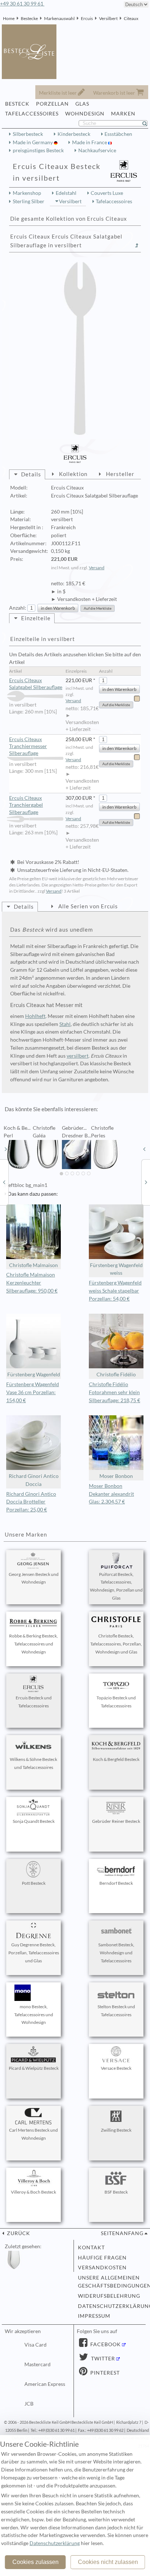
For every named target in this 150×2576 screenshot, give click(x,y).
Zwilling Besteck (116, 2130)
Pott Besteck (34, 1883)
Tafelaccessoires (114, 201)
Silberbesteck (28, 134)
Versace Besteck (116, 2068)
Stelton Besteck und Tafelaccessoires (116, 2011)
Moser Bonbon (116, 1476)
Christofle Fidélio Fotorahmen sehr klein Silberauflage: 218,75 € (115, 1392)
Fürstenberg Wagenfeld (34, 1374)
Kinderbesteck (74, 134)
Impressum (94, 2316)
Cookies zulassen (35, 2562)
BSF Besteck (116, 2192)
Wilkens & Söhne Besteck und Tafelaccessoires (33, 1763)
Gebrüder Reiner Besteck (116, 1821)
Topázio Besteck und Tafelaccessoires (116, 1702)
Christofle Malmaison (33, 1265)
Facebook (105, 2344)
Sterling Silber (29, 201)
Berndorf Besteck (116, 1883)
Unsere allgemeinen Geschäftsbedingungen (110, 2282)
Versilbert (108, 18)
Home (9, 18)
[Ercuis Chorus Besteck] (4, 1182)
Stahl (65, 1024)
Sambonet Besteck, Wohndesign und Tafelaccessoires (116, 1953)
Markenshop (27, 193)
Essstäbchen (118, 134)
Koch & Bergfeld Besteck (116, 1759)
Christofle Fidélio (116, 1374)
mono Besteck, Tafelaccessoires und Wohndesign (34, 2015)
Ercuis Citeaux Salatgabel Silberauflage (36, 684)
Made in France (90, 142)
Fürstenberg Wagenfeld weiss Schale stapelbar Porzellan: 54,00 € (115, 1291)
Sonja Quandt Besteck (34, 1821)
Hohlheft (35, 1016)
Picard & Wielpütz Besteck (34, 2068)
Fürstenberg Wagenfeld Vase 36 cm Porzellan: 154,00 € (33, 1392)
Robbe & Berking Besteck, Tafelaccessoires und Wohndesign (33, 1644)
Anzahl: (18, 608)
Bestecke (29, 18)
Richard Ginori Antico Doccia (34, 1480)
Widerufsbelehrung (109, 2296)
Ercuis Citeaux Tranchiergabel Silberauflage (26, 805)
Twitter (102, 2359)
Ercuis (87, 18)
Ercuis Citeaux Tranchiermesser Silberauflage (28, 746)
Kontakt (91, 2247)
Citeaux (131, 18)
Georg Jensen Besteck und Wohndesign (34, 1578)
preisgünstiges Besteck (38, 150)
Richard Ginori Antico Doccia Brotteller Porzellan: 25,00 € (31, 1502)
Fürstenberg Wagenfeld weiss (116, 1269)
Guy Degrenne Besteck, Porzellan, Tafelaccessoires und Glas (34, 1953)
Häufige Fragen (102, 2258)
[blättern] (6, 1149)
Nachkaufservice (97, 150)
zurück (18, 2233)
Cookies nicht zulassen (108, 2562)
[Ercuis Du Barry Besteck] (146, 1182)
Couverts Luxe (107, 193)
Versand (97, 568)
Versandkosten (102, 2268)
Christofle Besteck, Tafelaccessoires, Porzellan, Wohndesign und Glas (116, 1644)
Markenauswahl (59, 18)
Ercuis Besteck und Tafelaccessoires (34, 1702)
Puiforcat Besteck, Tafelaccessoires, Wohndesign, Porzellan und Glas (116, 1586)
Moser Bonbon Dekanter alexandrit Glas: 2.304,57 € (111, 1494)
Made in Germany (33, 142)
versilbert (78, 1056)
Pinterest (104, 2373)
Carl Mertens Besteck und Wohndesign (33, 2134)
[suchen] (148, 123)
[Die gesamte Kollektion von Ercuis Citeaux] (137, 245)
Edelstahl (66, 193)
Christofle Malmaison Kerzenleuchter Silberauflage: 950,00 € (32, 1283)
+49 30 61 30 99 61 (22, 4)
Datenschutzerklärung (110, 2306)
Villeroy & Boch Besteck (33, 2192)
